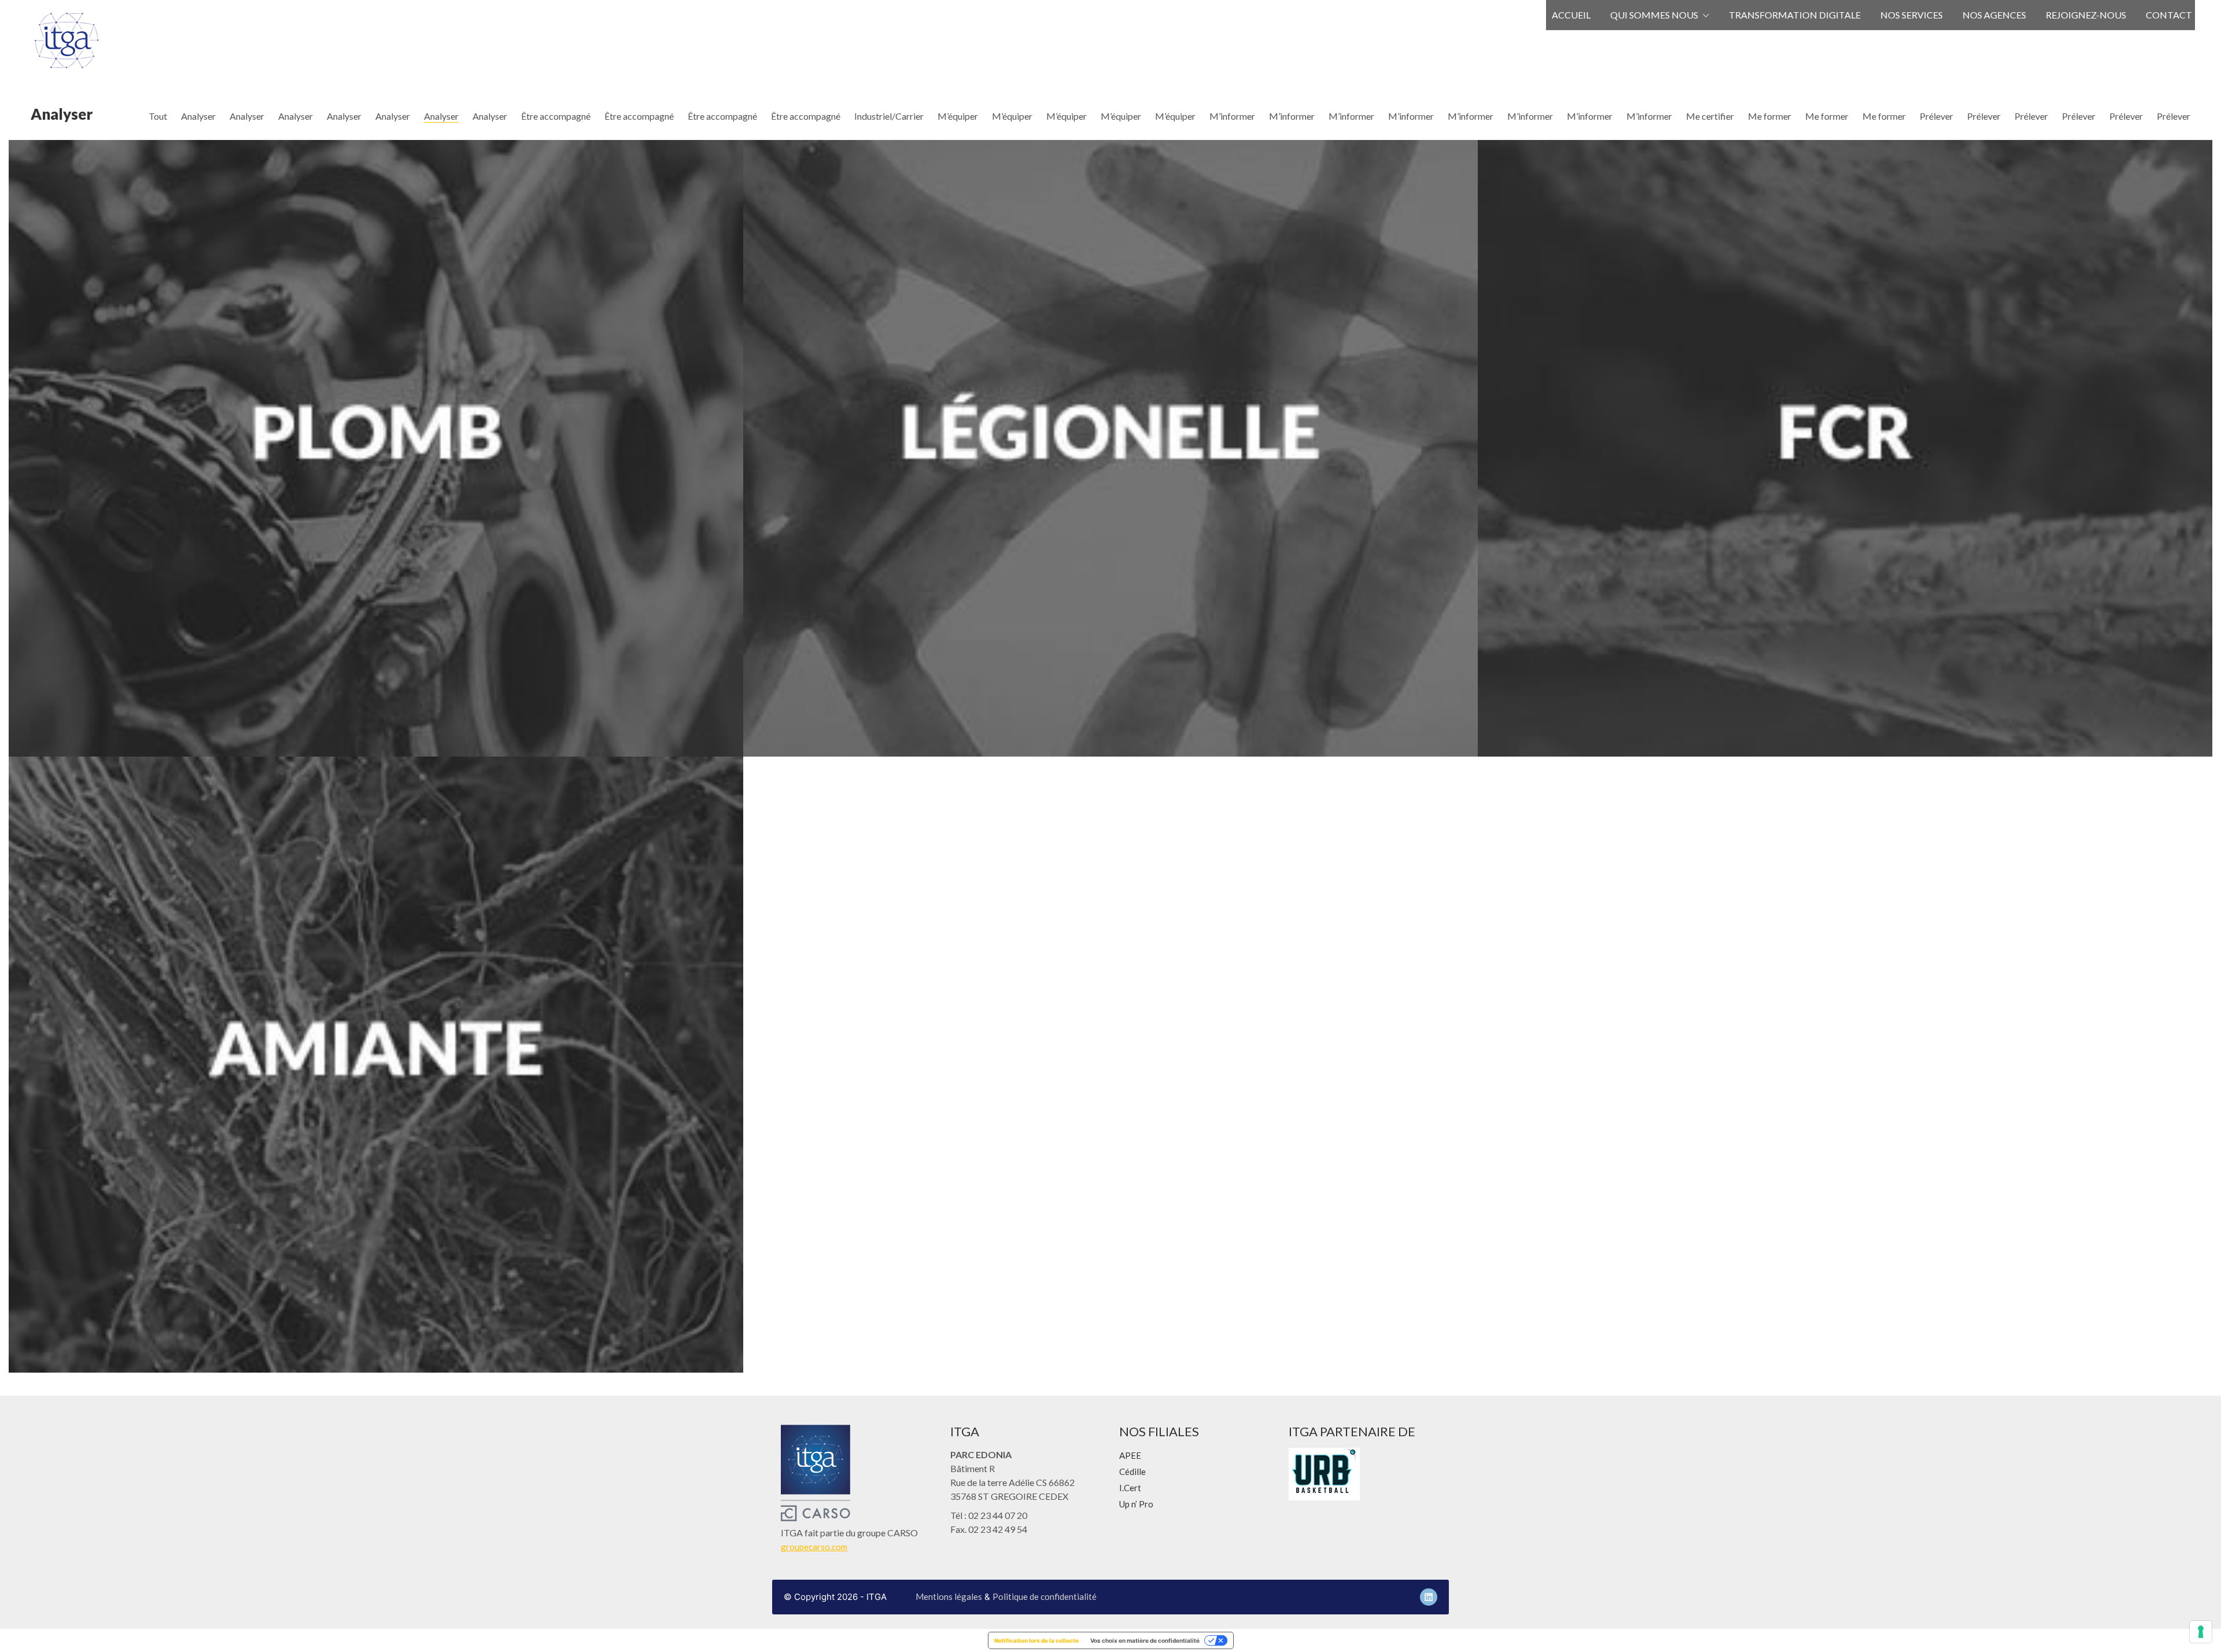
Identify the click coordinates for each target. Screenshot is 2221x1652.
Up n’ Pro (1136, 1504)
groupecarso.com (814, 1547)
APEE (1130, 1455)
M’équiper (958, 116)
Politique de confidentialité (1045, 1596)
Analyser (198, 116)
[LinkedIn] (1429, 1597)
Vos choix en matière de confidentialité (1145, 1640)
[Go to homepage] (67, 40)
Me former (1770, 116)
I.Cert (1130, 1488)
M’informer (1232, 116)
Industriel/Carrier (889, 116)
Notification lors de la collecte (1036, 1640)
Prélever (1936, 116)
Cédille (1132, 1472)
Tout (158, 116)
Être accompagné (556, 116)
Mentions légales (949, 1596)
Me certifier (1710, 116)
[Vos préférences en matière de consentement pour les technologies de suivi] (2201, 1632)
